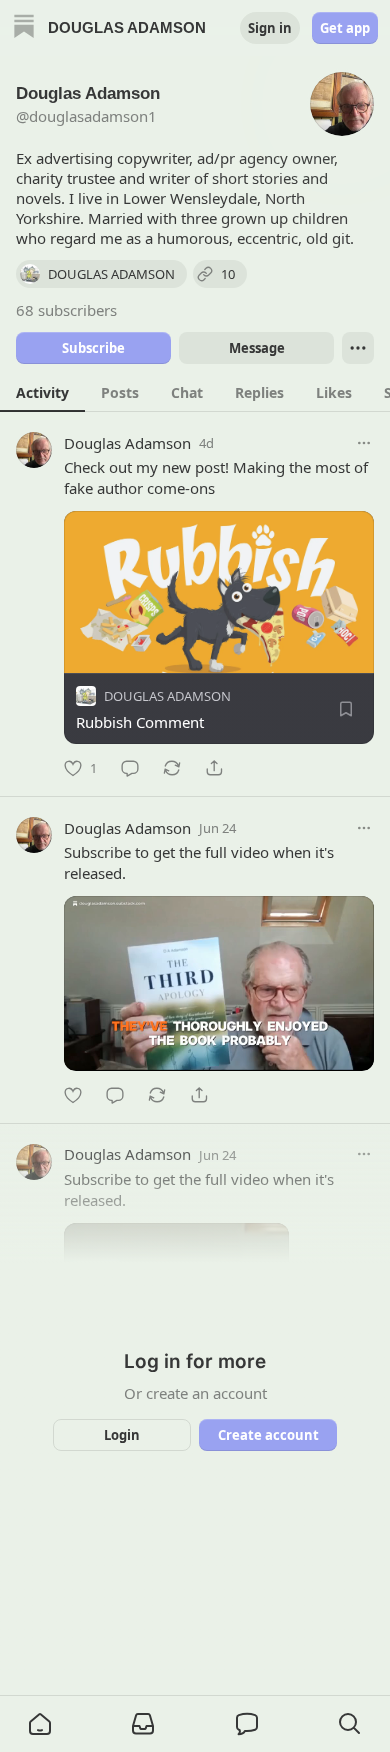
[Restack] (172, 768)
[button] (40, 1724)
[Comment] (130, 768)
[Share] (214, 768)
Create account (268, 1435)
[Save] (346, 709)
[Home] (24, 28)
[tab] (42, 392)
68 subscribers (66, 310)
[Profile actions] (358, 348)
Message (257, 348)
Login (122, 1435)
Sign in (270, 28)
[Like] (73, 1095)
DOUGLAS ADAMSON (167, 696)
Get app (345, 28)
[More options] (364, 443)
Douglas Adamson (127, 443)
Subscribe (93, 348)
